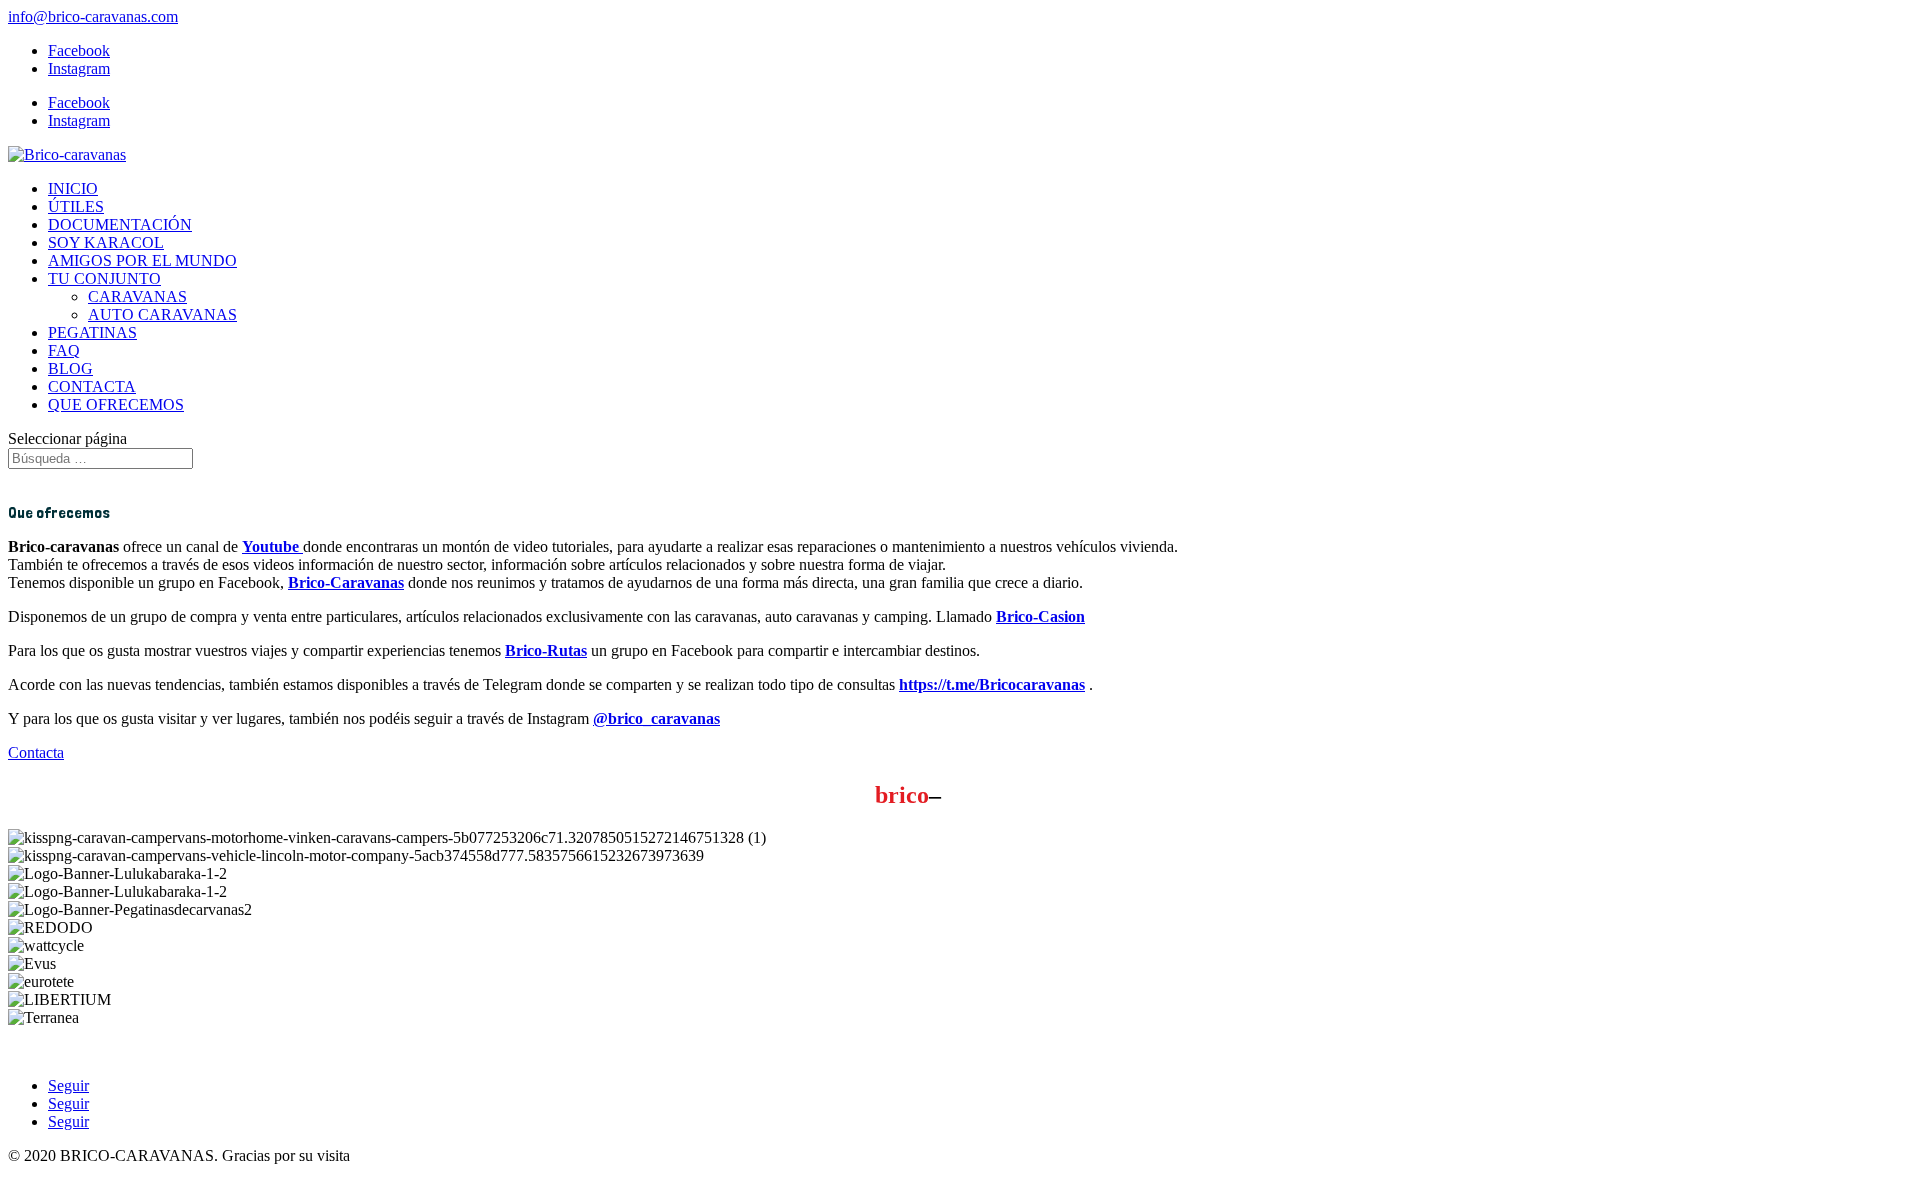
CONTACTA (92, 386)
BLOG (70, 368)
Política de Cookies (370, 1051)
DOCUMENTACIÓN (120, 224)
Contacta (36, 752)
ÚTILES (76, 206)
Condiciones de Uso (76, 1051)
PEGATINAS (92, 332)
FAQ (64, 350)
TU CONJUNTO (104, 278)
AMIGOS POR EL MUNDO (142, 260)
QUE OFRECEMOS (116, 404)
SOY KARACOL (106, 242)
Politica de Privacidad (224, 1051)
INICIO (73, 188)
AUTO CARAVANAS (162, 314)
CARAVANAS (137, 296)
